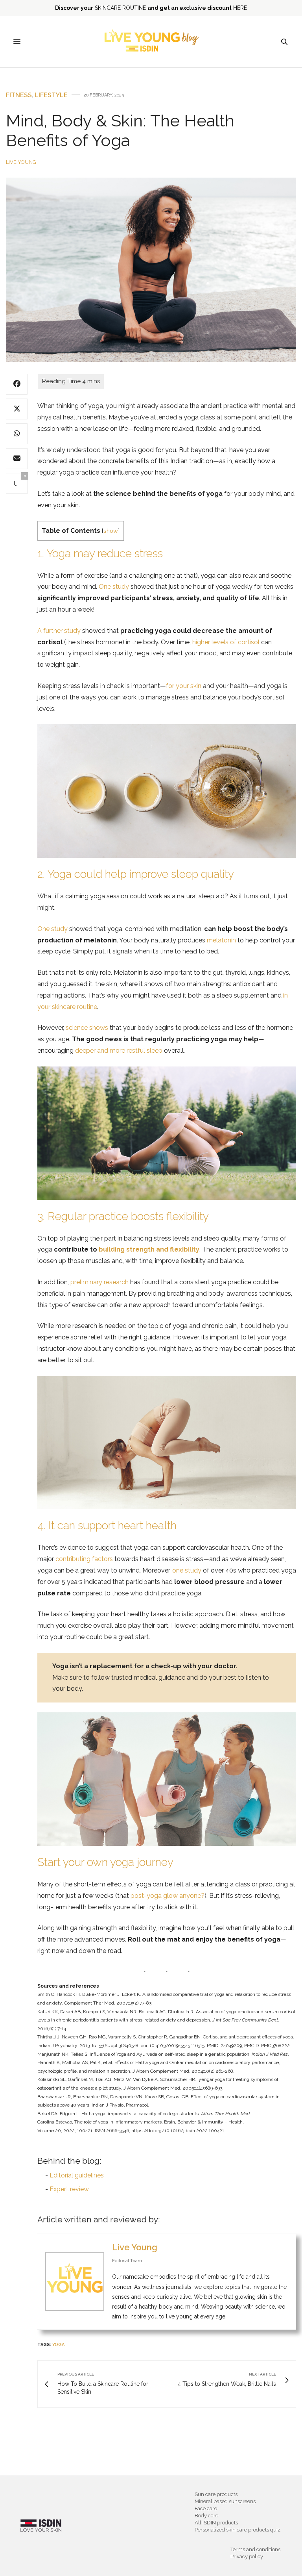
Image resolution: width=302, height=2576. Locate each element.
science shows (87, 1028)
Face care (206, 2508)
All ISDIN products (216, 2523)
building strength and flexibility (149, 1249)
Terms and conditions (255, 2549)
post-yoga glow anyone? (168, 1896)
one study (187, 1570)
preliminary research (99, 1282)
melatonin (221, 940)
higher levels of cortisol (226, 642)
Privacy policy (247, 2557)
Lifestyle (51, 95)
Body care (206, 2516)
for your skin (184, 686)
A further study (59, 631)
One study (114, 587)
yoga (58, 2345)
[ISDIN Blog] (151, 42)
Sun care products (216, 2494)
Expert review (69, 2189)
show (111, 531)
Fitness (19, 95)
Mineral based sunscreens (225, 2501)
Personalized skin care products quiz (238, 2530)
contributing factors (84, 1559)
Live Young (21, 162)
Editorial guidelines (77, 2175)
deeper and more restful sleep (119, 1051)
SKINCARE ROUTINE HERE (151, 8)
